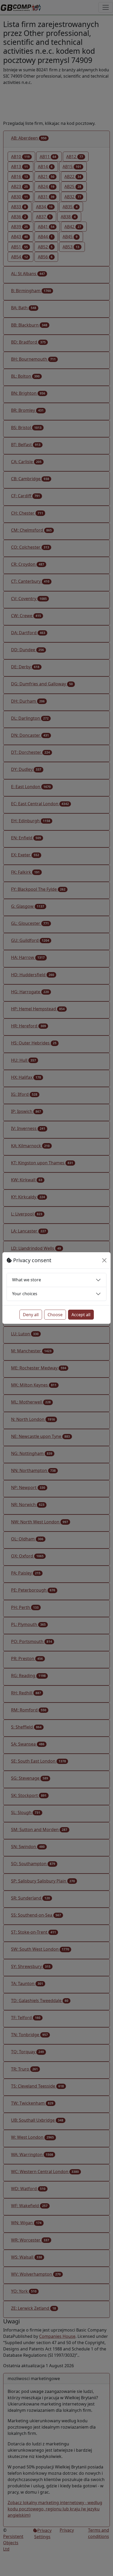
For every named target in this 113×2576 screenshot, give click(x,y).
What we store (27, 1280)
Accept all (81, 1315)
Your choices (25, 1294)
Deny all (31, 1315)
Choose (55, 1315)
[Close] (104, 1260)
